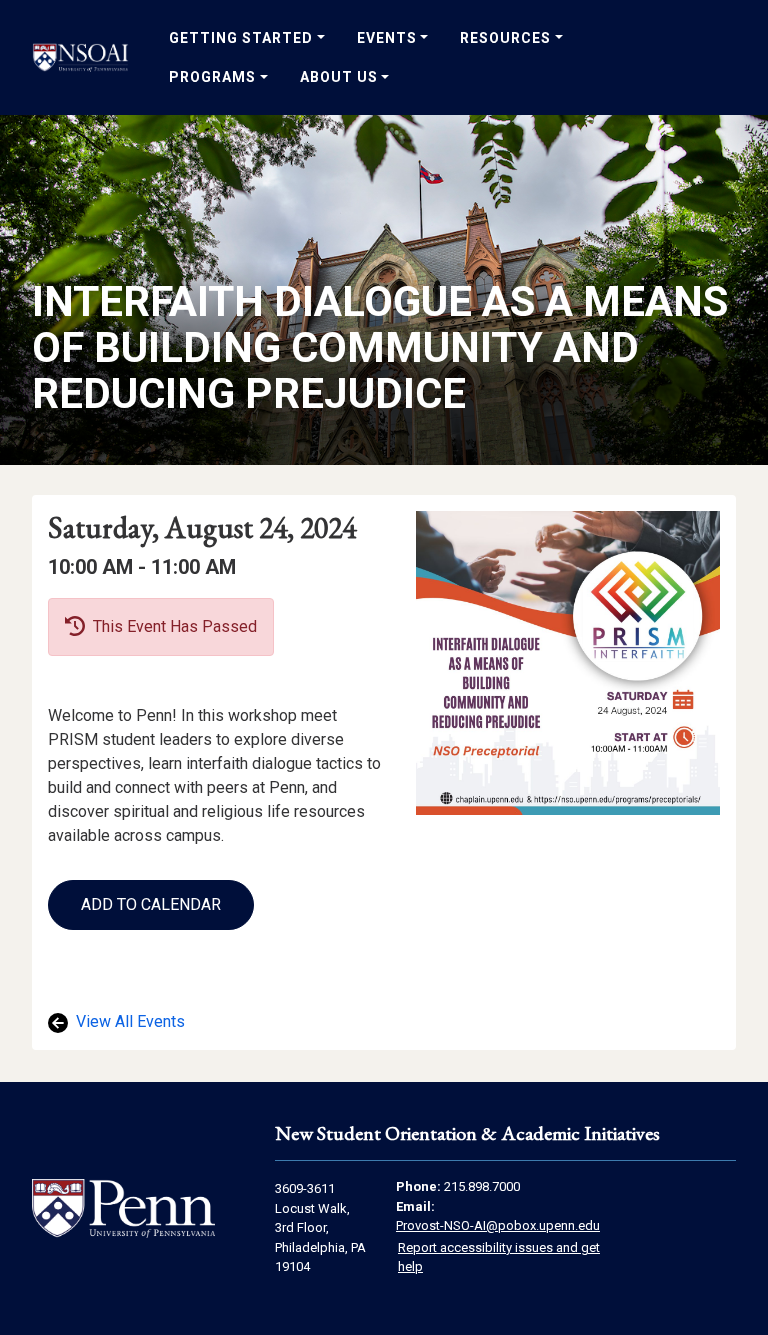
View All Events (128, 1021)
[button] (151, 905)
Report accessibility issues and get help (499, 1257)
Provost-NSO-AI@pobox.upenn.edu (498, 1225)
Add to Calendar (151, 904)
